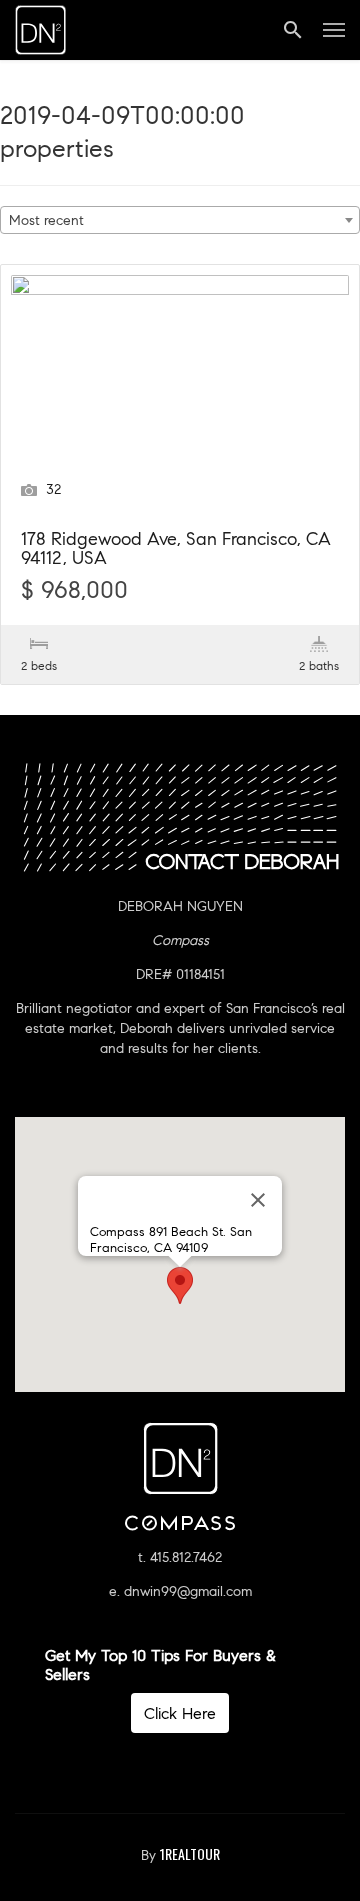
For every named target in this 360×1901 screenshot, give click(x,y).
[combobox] (180, 220)
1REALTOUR (190, 1853)
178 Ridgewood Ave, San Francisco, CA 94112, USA (176, 549)
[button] (180, 1285)
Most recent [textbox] (46, 220)
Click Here (180, 1713)
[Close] (258, 1200)
